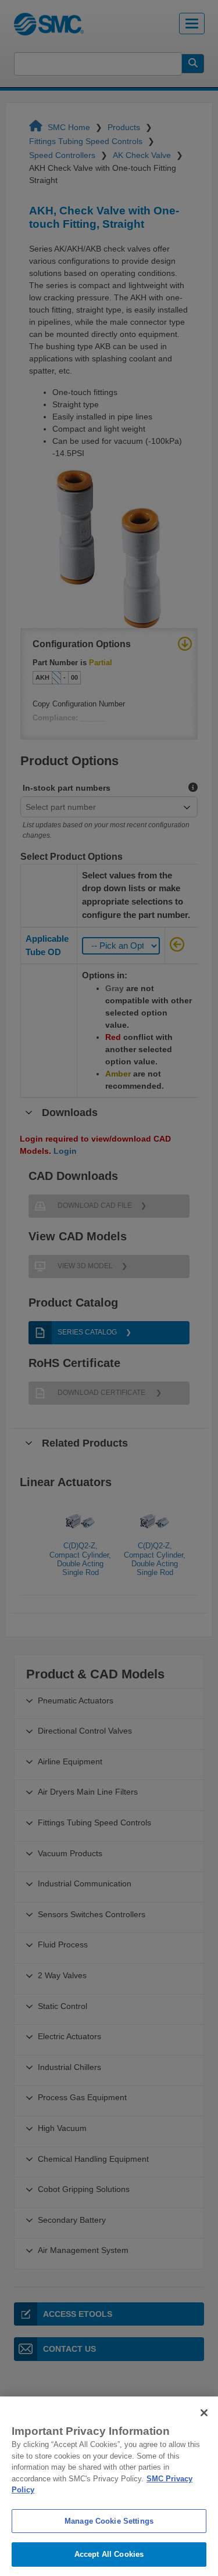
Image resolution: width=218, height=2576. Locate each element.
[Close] (204, 2413)
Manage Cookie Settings (109, 2521)
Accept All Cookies (109, 2554)
